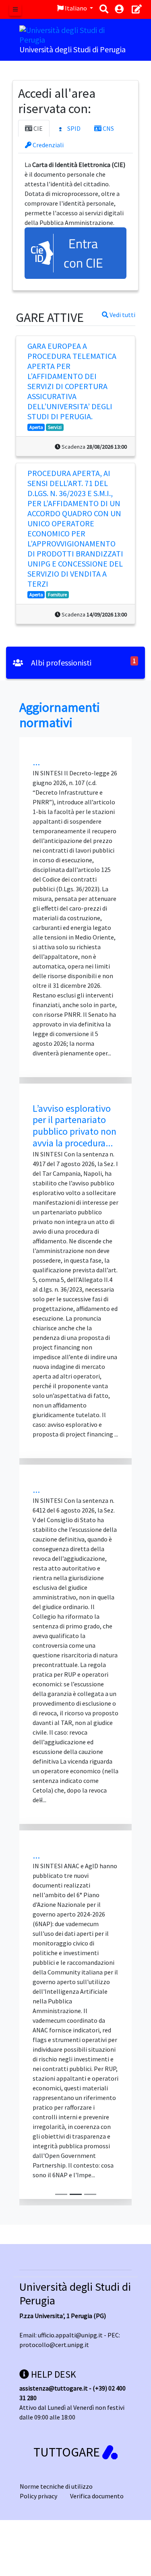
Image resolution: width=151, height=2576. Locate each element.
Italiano (76, 8)
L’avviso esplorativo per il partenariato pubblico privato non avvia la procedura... (74, 1126)
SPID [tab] (73, 128)
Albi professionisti (60, 663)
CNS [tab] (108, 128)
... (36, 762)
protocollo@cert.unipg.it (54, 2345)
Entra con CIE (83, 253)
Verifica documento (97, 2496)
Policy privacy (38, 2496)
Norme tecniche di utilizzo (56, 2486)
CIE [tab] (37, 128)
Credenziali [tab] (48, 145)
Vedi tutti (122, 315)
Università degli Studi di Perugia (75, 2294)
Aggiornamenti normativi (60, 715)
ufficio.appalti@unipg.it (70, 2335)
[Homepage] (75, 34)
